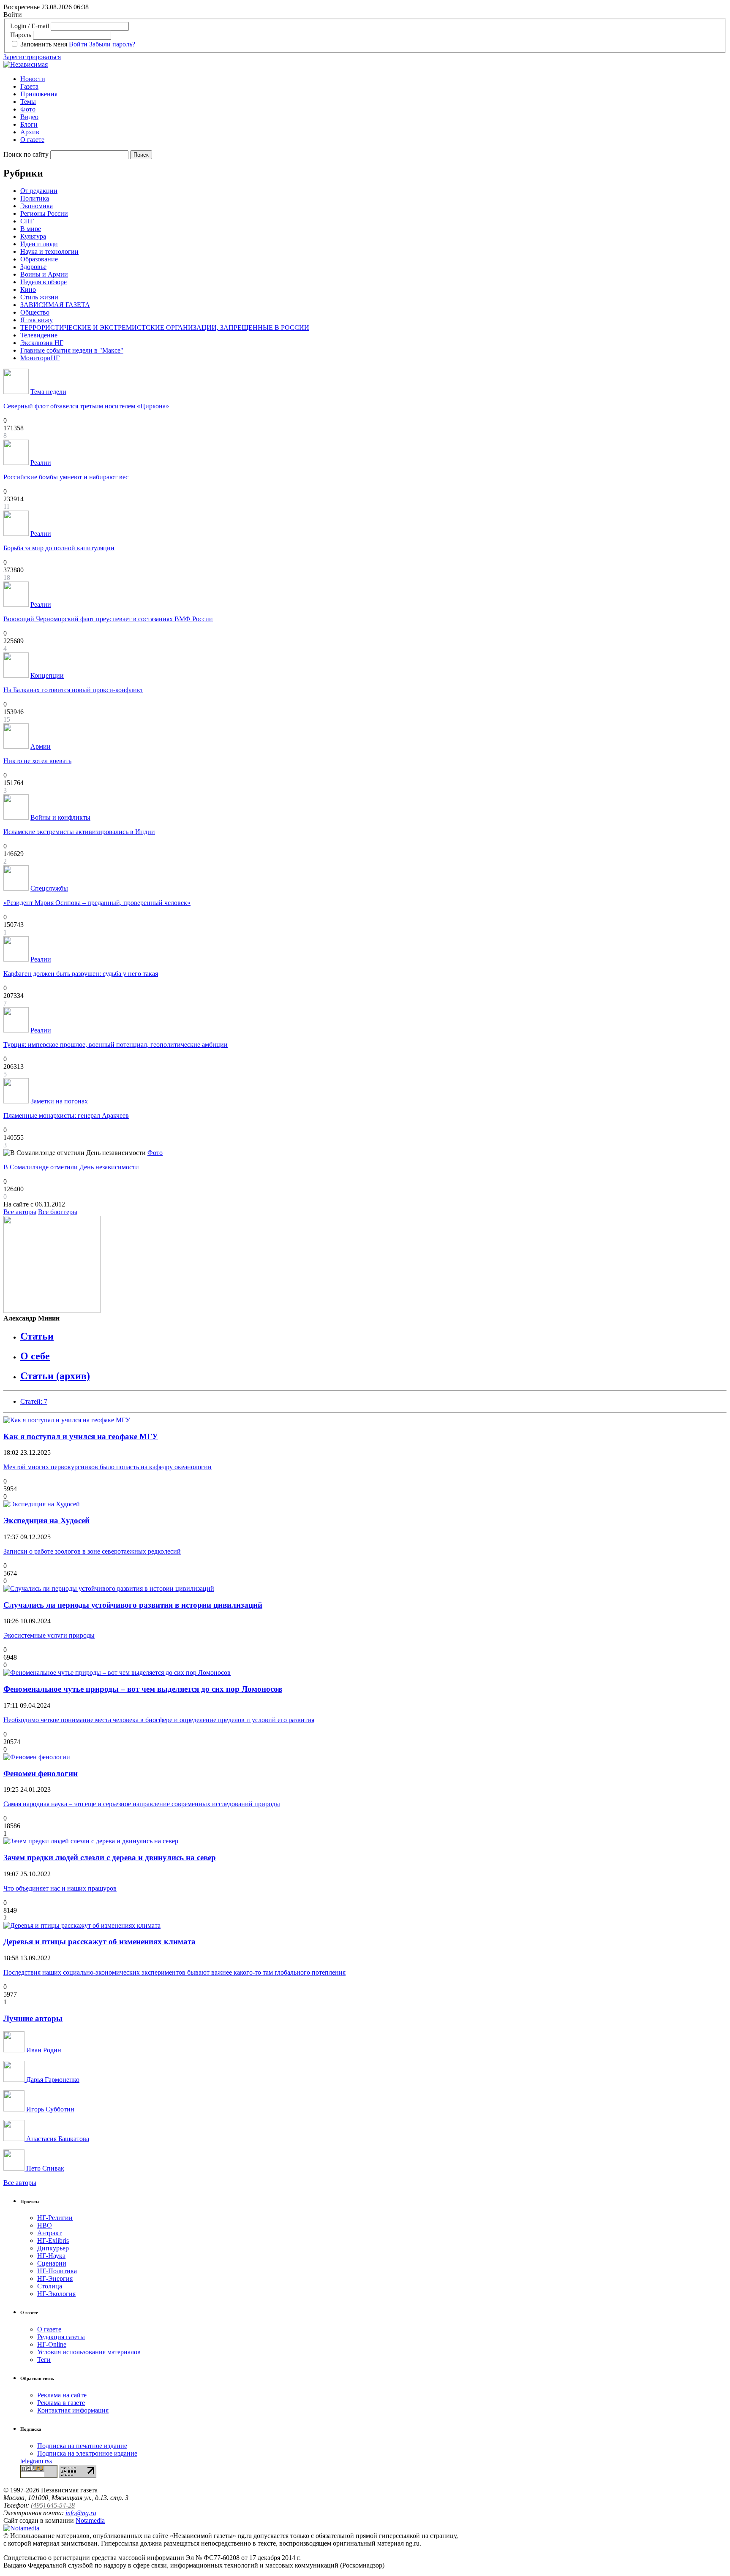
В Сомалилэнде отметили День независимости (71, 1167)
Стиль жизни (39, 297)
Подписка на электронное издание (87, 2453)
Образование (39, 259)
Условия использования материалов (89, 2352)
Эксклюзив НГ (42, 343)
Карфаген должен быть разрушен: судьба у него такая (81, 974)
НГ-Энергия (55, 2278)
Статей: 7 (34, 1401)
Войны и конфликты (60, 817)
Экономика (37, 206)
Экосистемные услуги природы (49, 1635)
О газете (32, 140)
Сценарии (52, 2263)
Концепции (47, 675)
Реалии (41, 463)
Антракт (49, 2233)
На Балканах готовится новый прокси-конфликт (73, 690)
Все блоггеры (58, 1212)
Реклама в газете (61, 2403)
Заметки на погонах (59, 1101)
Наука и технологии (49, 251)
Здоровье (33, 267)
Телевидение (39, 335)
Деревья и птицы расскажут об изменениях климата (99, 1942)
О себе (35, 1356)
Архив (30, 132)
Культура (33, 236)
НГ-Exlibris (53, 2240)
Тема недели (48, 392)
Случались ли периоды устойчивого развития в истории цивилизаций (133, 1605)
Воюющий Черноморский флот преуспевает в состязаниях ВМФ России (108, 619)
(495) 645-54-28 (53, 2505)
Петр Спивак (44, 2168)
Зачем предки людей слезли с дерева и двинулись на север (110, 1857)
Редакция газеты (61, 2337)
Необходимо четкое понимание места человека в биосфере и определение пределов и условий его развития (159, 1720)
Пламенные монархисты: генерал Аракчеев (66, 1115)
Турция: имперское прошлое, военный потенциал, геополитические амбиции (116, 1045)
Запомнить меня (44, 44)
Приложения (39, 94)
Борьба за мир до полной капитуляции (59, 548)
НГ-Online (52, 2344)
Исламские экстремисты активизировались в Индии (79, 832)
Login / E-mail (30, 26)
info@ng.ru (81, 2513)
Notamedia (90, 2520)
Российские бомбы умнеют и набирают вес (66, 477)
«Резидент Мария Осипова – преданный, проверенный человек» (97, 903)
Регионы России (44, 213)
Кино (28, 289)
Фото (28, 109)
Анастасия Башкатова (57, 2139)
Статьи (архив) (55, 1376)
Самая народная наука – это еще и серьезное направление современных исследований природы (142, 1804)
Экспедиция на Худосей (46, 1520)
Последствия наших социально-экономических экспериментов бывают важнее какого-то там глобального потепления (174, 1972)
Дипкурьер (53, 2248)
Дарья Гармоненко (52, 2080)
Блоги (29, 124)
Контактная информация (73, 2410)
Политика (35, 198)
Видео (29, 117)
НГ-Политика (57, 2271)
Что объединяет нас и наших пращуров (60, 1888)
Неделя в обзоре (44, 282)
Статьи (37, 1336)
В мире (31, 229)
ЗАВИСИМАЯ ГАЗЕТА (55, 305)
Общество (35, 312)
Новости (33, 79)
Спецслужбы (49, 888)
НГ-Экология (56, 2294)
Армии (41, 746)
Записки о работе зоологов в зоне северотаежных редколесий (92, 1551)
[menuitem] (373, 79)
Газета (29, 86)
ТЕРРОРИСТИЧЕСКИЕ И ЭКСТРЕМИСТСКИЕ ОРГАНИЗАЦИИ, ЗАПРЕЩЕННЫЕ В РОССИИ (165, 327)
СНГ (27, 221)
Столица (50, 2286)
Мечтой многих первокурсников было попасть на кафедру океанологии (108, 1467)
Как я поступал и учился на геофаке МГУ (81, 1436)
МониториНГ (40, 358)
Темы (28, 102)
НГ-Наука (51, 2256)
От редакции (39, 191)
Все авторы (20, 1212)
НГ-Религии (55, 2218)
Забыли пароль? (112, 44)
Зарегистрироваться (32, 57)
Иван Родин (43, 2050)
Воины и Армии (44, 274)
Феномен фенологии (41, 1773)
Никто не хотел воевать (37, 761)
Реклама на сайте (62, 2395)
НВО (45, 2225)
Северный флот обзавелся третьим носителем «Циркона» (86, 406)
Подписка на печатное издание (82, 2446)
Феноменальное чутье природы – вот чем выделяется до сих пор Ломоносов (143, 1689)
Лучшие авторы (33, 2018)
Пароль (21, 35)
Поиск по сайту (26, 154)
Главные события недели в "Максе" (72, 350)
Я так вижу (37, 320)
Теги (44, 2360)
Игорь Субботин (49, 2109)
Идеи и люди (39, 244)
